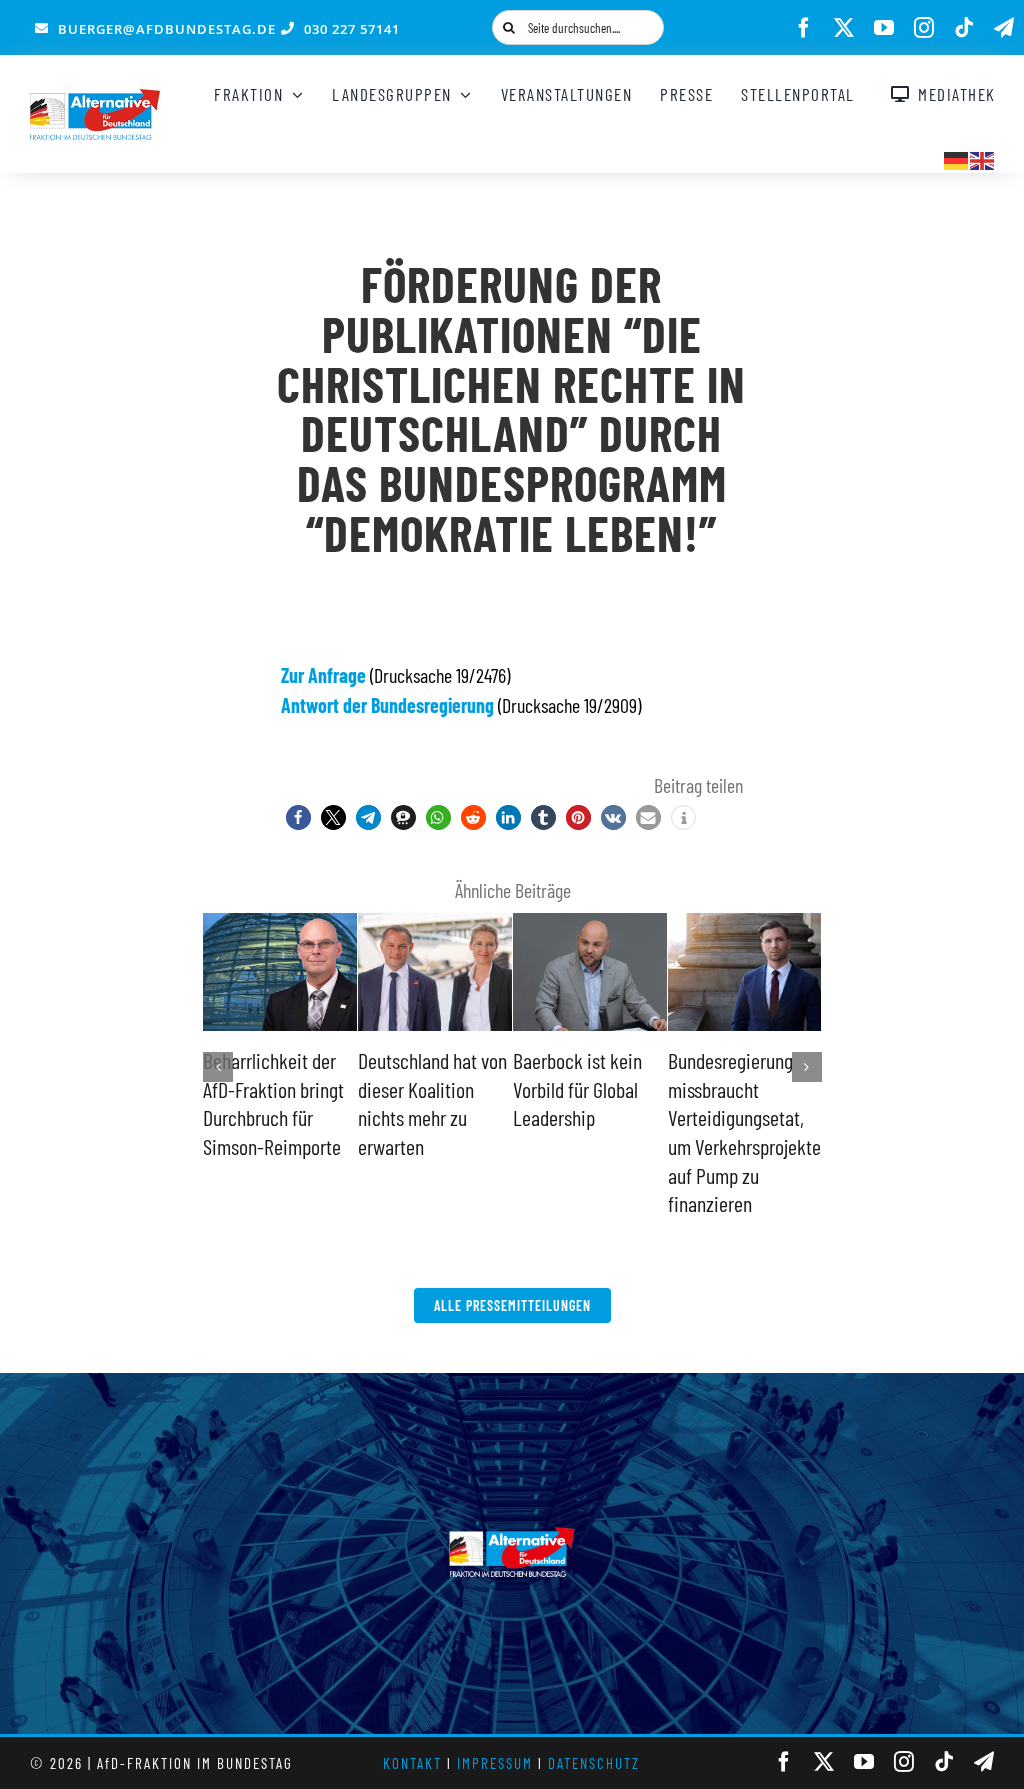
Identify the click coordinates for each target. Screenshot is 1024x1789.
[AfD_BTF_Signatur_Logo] (95, 99)
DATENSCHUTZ (594, 1763)
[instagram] (924, 28)
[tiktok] (964, 28)
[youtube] (884, 28)
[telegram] (1004, 28)
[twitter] (844, 28)
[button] (298, 817)
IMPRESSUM (495, 1763)
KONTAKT (412, 1763)
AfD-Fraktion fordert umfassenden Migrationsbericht (587, 1088)
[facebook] (804, 28)
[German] (957, 158)
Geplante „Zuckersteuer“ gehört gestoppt (416, 1088)
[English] (983, 158)
